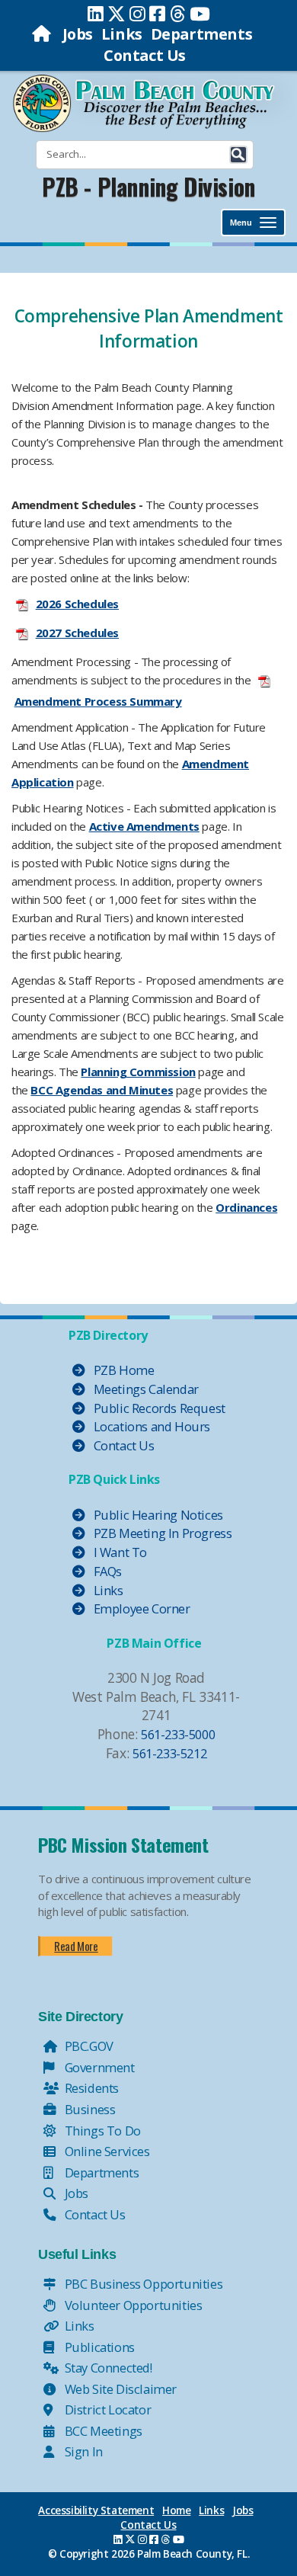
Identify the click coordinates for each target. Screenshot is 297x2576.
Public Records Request (158, 1408)
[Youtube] (200, 14)
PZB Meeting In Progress (161, 1533)
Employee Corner (141, 1608)
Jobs (78, 34)
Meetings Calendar (145, 1389)
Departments (202, 34)
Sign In (82, 2451)
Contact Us (145, 55)
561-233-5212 (169, 1753)
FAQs (106, 1571)
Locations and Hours (150, 1426)
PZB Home (122, 1370)
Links (122, 34)
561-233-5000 (178, 1734)
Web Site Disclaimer (119, 2389)
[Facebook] (157, 14)
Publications (98, 2347)
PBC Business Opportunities (142, 2284)
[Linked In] (96, 14)
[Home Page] (43, 34)
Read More (76, 1946)
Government (98, 2067)
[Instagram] (137, 14)
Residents (90, 2088)
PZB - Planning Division (148, 186)
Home (176, 2510)
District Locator (106, 2409)
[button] (238, 155)
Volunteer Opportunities (132, 2305)
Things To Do (101, 2131)
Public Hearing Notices (157, 1515)
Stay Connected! (107, 2368)
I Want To (119, 1552)
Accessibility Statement (96, 2510)
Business (88, 2109)
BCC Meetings (102, 2431)
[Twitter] (117, 14)
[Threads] (178, 14)
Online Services (106, 2151)
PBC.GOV (88, 2046)
